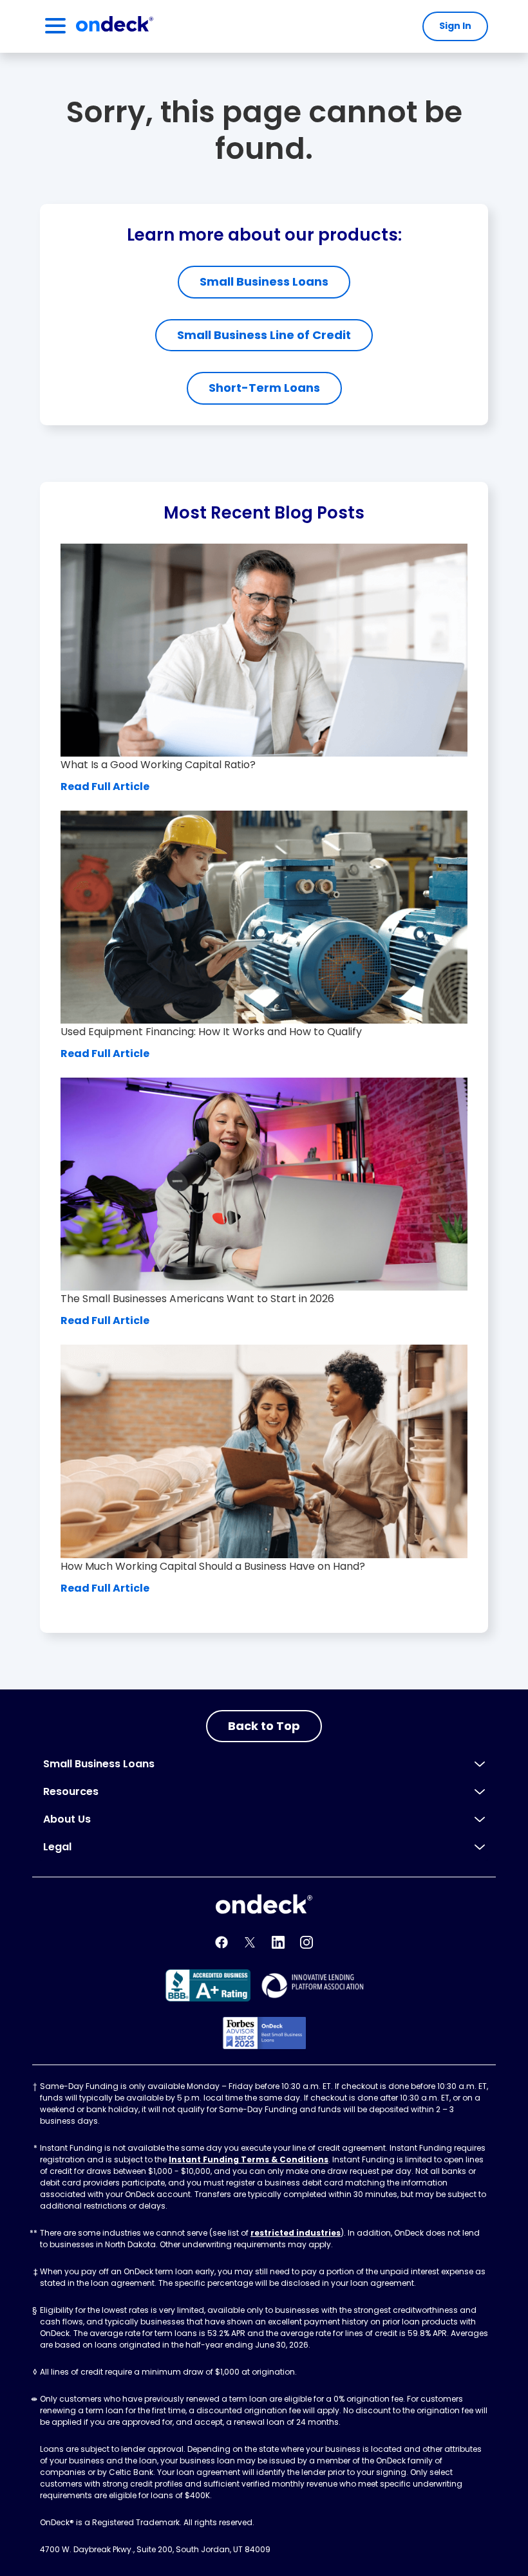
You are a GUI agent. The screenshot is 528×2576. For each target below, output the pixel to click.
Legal (57, 1847)
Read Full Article (105, 787)
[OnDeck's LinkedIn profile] (278, 1942)
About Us (67, 1819)
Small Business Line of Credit (264, 335)
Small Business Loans (264, 281)
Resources (71, 1791)
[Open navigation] (55, 26)
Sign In (455, 26)
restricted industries (296, 2233)
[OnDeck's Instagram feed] (306, 1942)
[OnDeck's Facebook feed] (222, 1942)
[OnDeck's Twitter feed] (250, 1942)
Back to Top (264, 1726)
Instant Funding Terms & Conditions (249, 2159)
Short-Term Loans (264, 388)
